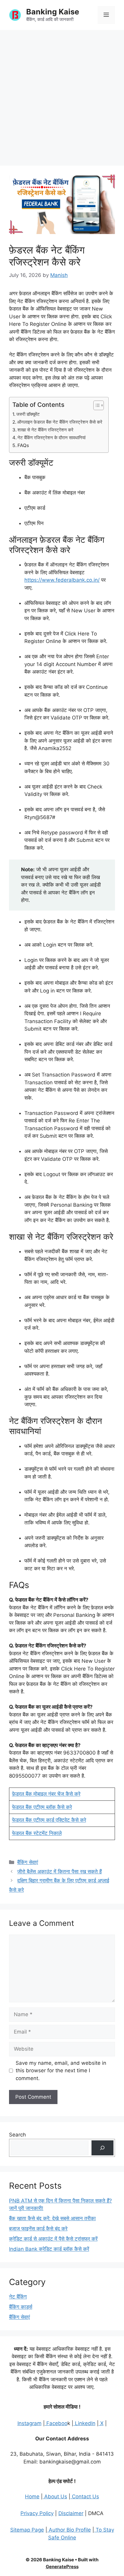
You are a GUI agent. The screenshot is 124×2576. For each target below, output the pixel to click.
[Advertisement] (62, 95)
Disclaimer (71, 2513)
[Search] (102, 2148)
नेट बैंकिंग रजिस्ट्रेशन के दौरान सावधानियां (51, 438)
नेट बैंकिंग (18, 2297)
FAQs (23, 445)
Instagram (29, 2423)
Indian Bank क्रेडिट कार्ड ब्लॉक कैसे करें (49, 2249)
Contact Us (85, 2496)
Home (32, 2496)
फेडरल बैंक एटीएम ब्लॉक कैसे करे (42, 1807)
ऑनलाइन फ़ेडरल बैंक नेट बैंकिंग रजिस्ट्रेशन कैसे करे (60, 422)
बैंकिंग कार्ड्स (21, 2307)
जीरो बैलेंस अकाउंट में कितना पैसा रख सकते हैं (59, 1872)
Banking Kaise (53, 12)
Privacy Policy (37, 2513)
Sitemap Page (27, 2530)
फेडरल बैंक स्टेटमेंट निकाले (37, 1833)
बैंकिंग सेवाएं (28, 1862)
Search (17, 2135)
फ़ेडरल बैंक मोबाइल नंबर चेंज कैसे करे (46, 1794)
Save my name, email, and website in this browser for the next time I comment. (61, 2071)
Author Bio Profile (69, 2530)
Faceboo (56, 2423)
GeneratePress (62, 2567)
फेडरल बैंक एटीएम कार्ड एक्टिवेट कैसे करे (49, 1820)
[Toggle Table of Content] (96, 405)
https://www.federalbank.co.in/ (62, 580)
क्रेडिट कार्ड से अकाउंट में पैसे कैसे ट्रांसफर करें (53, 2239)
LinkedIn (84, 2423)
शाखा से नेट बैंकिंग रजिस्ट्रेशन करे (45, 430)
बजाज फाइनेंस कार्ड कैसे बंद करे (38, 2229)
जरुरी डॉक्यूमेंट (28, 414)
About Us (55, 2496)
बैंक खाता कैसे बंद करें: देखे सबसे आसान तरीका (52, 2218)
